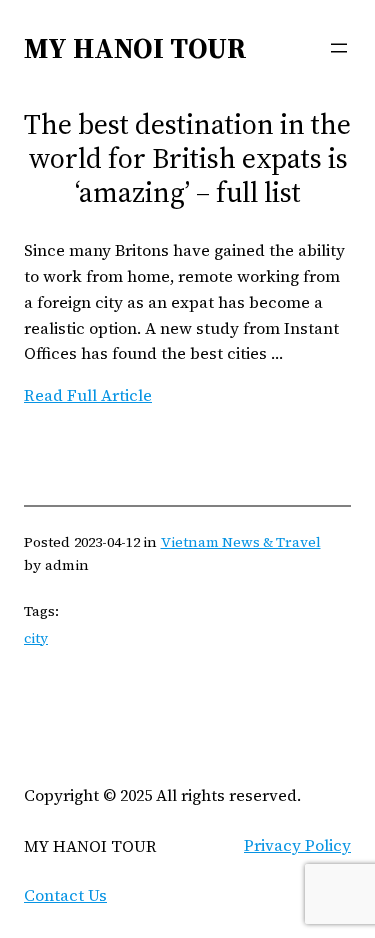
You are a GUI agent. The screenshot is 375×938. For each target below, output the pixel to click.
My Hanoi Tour (135, 48)
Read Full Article (88, 395)
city (36, 638)
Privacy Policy (297, 845)
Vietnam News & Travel (241, 542)
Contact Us (65, 895)
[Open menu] (339, 48)
